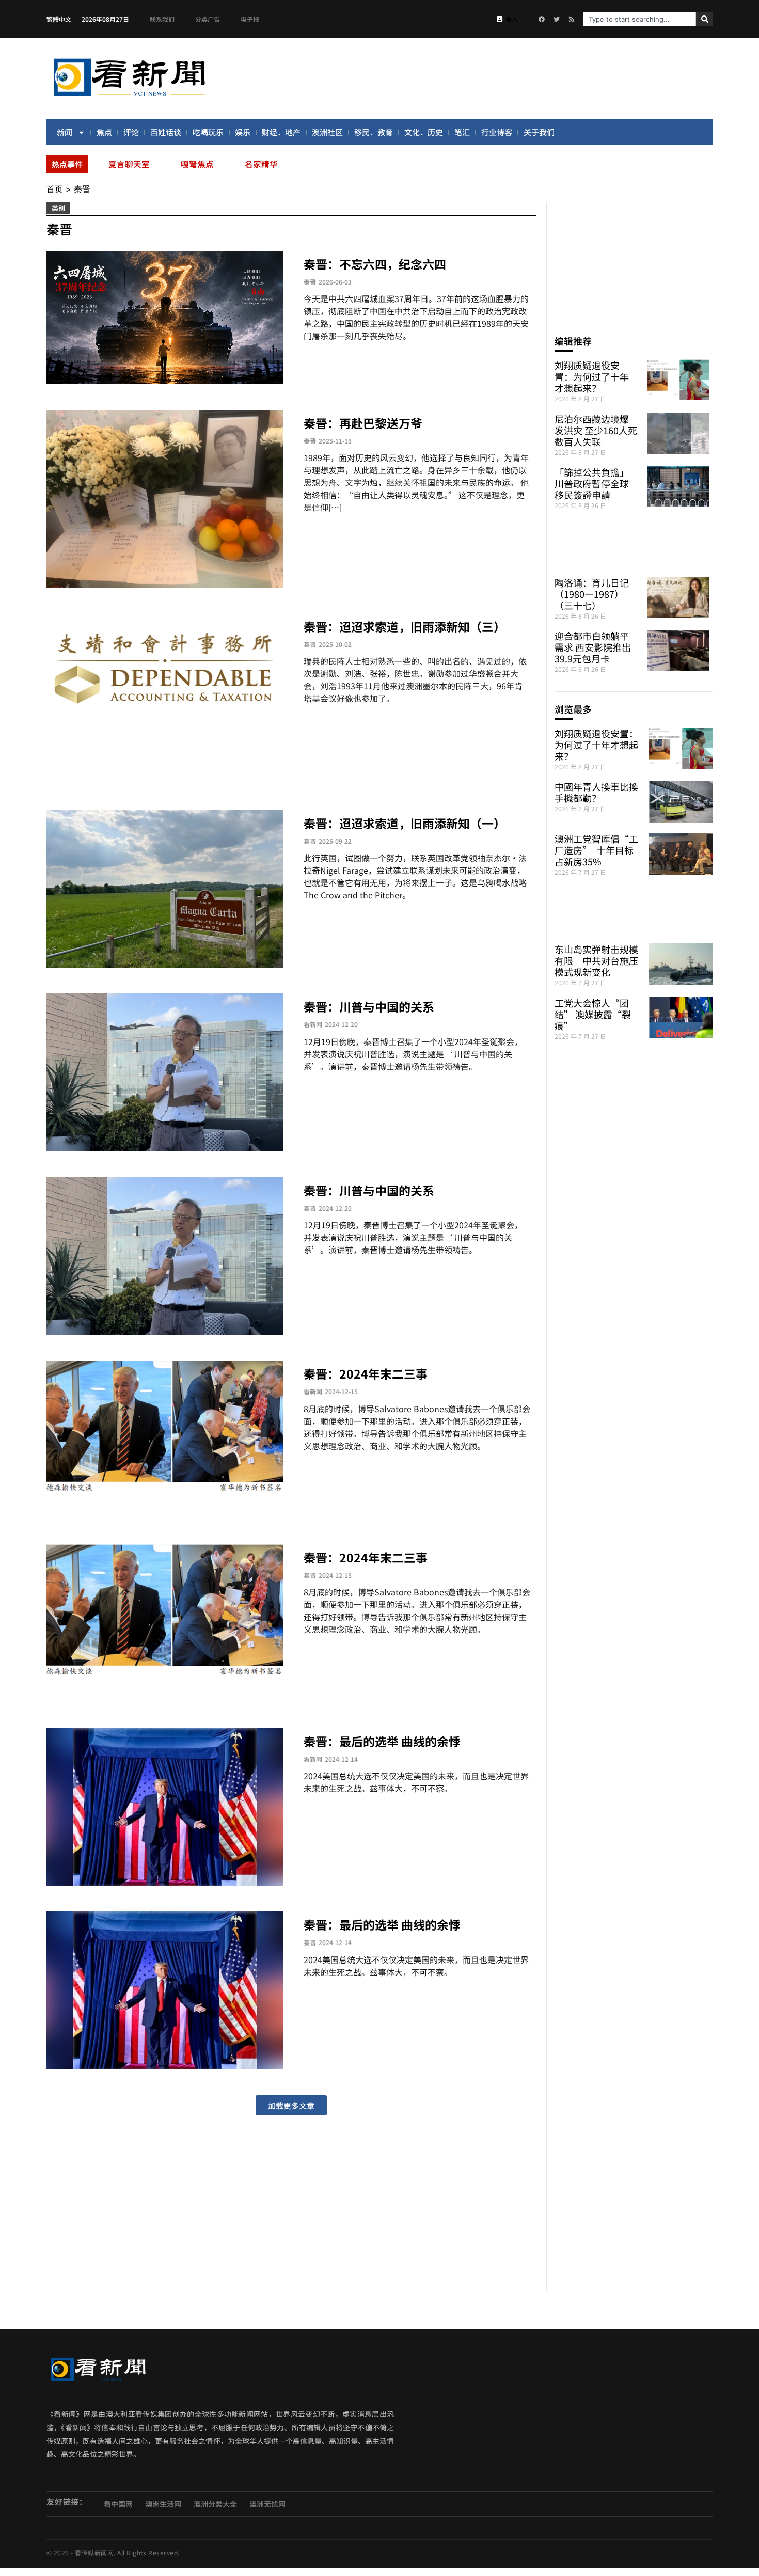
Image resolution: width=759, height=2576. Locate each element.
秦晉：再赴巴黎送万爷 (363, 423)
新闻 (65, 132)
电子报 (250, 19)
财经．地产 (281, 132)
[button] (291, 2105)
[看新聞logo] (129, 98)
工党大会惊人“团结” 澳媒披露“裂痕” (593, 1014)
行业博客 (497, 132)
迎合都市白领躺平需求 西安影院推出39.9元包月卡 (593, 647)
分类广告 (208, 19)
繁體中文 (59, 19)
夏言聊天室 (129, 164)
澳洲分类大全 (215, 2504)
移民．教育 (374, 132)
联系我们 (162, 19)
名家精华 (261, 164)
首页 (55, 189)
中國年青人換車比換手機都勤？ (596, 792)
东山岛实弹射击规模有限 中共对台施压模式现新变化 (596, 960)
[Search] (704, 19)
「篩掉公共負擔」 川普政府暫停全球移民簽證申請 (592, 483)
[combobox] (639, 19)
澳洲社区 (327, 132)
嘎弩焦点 (197, 164)
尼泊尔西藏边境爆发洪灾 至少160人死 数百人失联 (596, 430)
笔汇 (462, 132)
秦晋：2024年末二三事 (366, 1373)
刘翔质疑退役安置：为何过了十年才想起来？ (592, 376)
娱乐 (243, 132)
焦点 (104, 132)
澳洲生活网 (163, 2504)
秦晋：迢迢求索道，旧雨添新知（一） (405, 823)
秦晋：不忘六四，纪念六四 (375, 264)
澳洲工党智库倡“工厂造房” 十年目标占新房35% (596, 850)
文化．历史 (424, 132)
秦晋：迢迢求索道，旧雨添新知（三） (405, 626)
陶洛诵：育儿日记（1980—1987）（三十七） (592, 594)
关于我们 (539, 132)
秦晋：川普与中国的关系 (369, 1006)
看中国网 (118, 2504)
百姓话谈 (166, 132)
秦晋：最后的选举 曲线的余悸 (382, 1741)
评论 (131, 132)
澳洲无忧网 (267, 2504)
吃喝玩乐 (208, 132)
